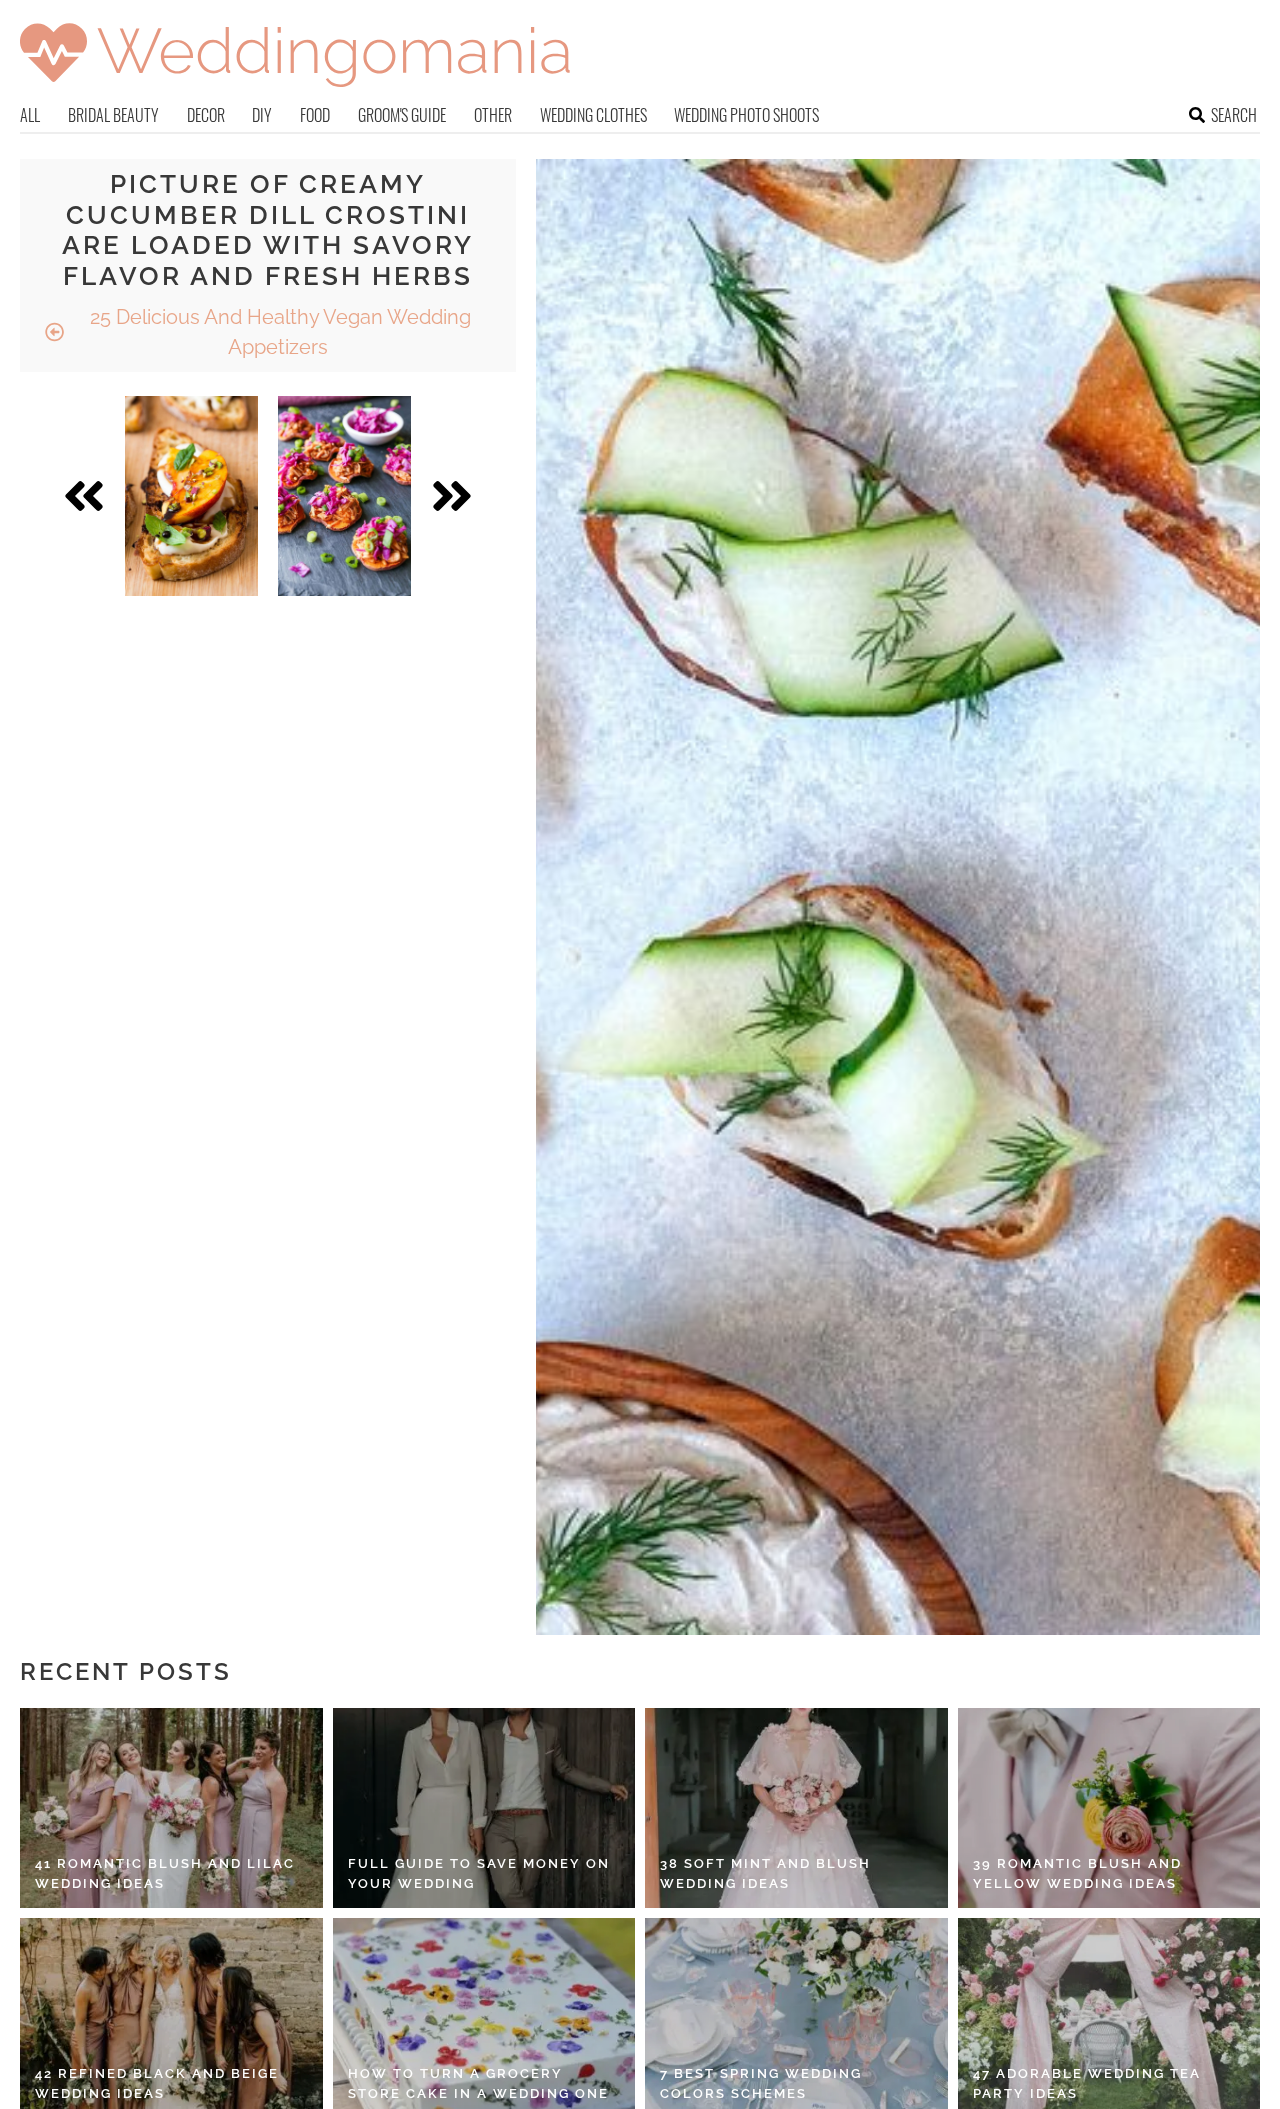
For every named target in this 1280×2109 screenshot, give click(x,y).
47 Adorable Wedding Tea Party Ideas (1087, 2083)
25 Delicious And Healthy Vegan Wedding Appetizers (278, 332)
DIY (262, 115)
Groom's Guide (402, 115)
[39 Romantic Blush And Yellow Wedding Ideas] (1109, 1808)
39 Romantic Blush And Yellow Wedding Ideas (1077, 1873)
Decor (206, 115)
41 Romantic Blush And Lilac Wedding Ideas (165, 1873)
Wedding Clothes (593, 115)
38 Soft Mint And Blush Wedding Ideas (765, 1873)
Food (315, 115)
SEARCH (1234, 115)
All (30, 115)
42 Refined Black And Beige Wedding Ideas (157, 2083)
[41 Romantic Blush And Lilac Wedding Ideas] (171, 1808)
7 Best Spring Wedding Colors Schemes (761, 2083)
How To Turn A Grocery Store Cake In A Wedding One (478, 2083)
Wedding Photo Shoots (746, 115)
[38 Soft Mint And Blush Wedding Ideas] (796, 1808)
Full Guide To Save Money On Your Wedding (479, 1873)
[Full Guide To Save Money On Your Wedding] (484, 1808)
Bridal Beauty (113, 115)
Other (493, 115)
